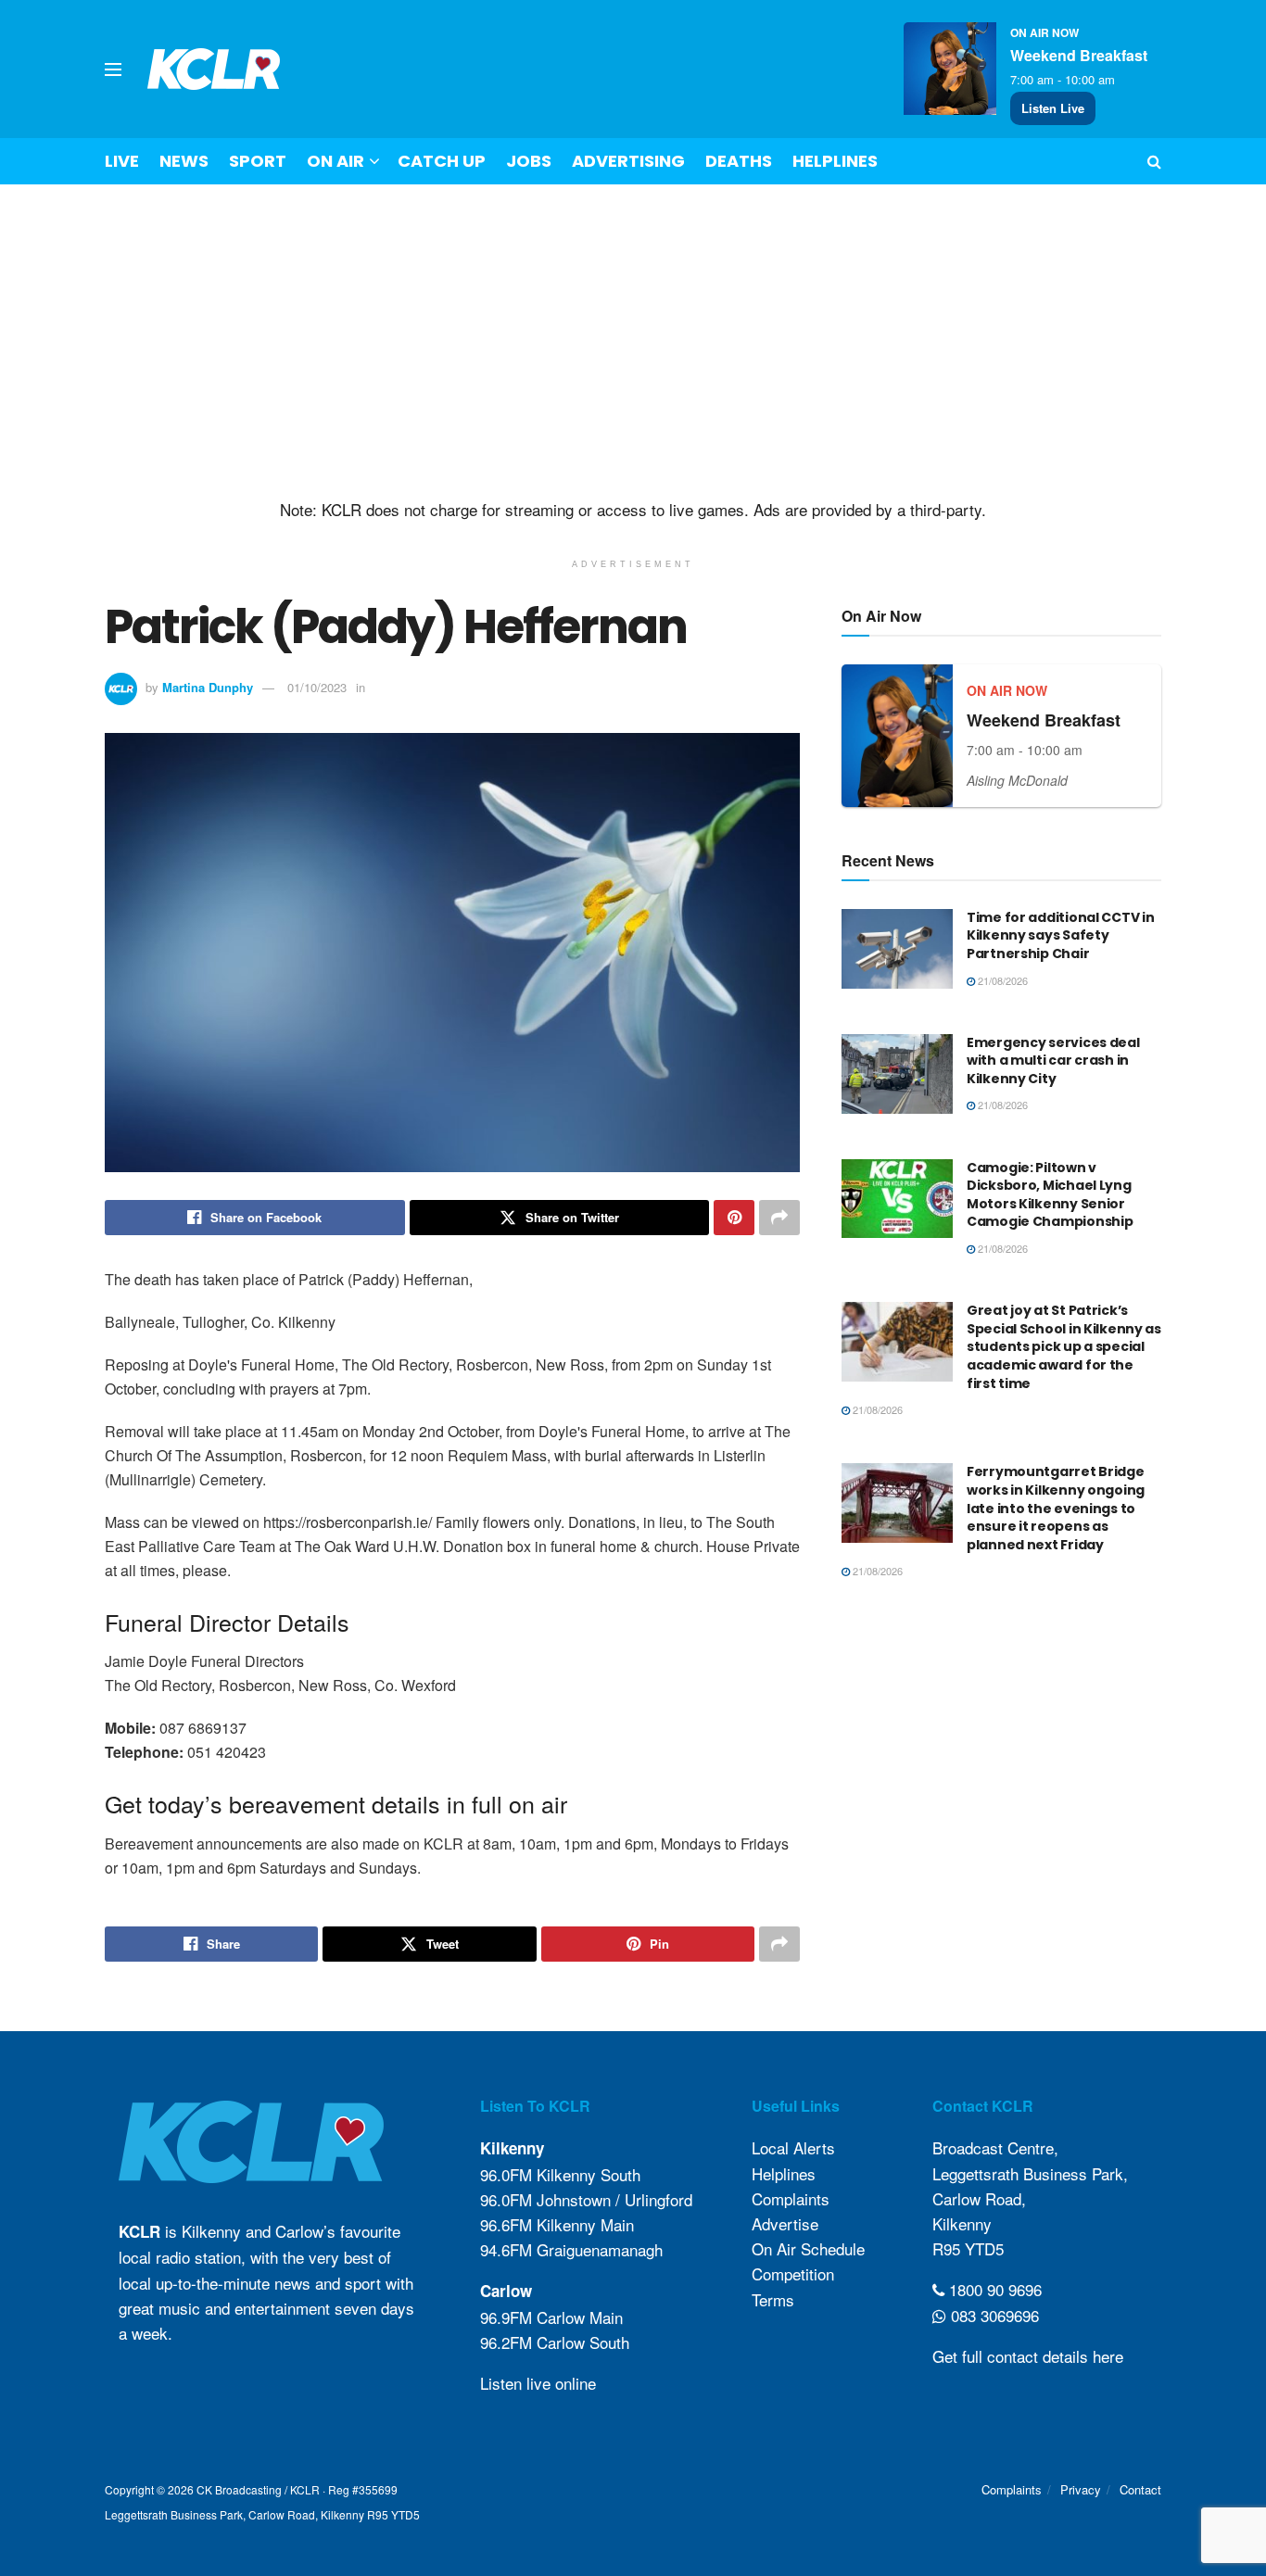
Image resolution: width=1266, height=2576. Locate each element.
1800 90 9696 (993, 2289)
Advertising (628, 161)
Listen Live (1053, 108)
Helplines (835, 161)
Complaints (791, 2198)
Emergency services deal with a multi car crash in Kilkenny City (1053, 1061)
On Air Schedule (808, 2248)
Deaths (739, 161)
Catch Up (442, 161)
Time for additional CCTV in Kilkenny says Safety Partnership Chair (1060, 935)
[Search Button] (1154, 161)
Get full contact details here (1028, 2356)
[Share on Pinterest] (734, 1218)
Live (122, 161)
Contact (1140, 2489)
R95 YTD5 (968, 2248)
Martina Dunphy (208, 687)
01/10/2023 (317, 687)
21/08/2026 (1001, 980)
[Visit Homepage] (214, 69)
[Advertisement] (633, 342)
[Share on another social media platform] (779, 1218)
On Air (335, 161)
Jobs (529, 161)
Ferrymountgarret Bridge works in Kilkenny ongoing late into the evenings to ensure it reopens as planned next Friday (1056, 1508)
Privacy (1081, 2489)
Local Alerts (793, 2147)
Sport (258, 161)
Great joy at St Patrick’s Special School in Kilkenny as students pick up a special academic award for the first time (1064, 1346)
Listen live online (538, 2383)
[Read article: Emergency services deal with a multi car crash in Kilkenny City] (897, 1074)
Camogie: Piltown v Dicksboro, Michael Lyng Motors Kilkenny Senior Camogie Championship (1050, 1195)
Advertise (785, 2223)
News (184, 161)
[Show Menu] (113, 69)
